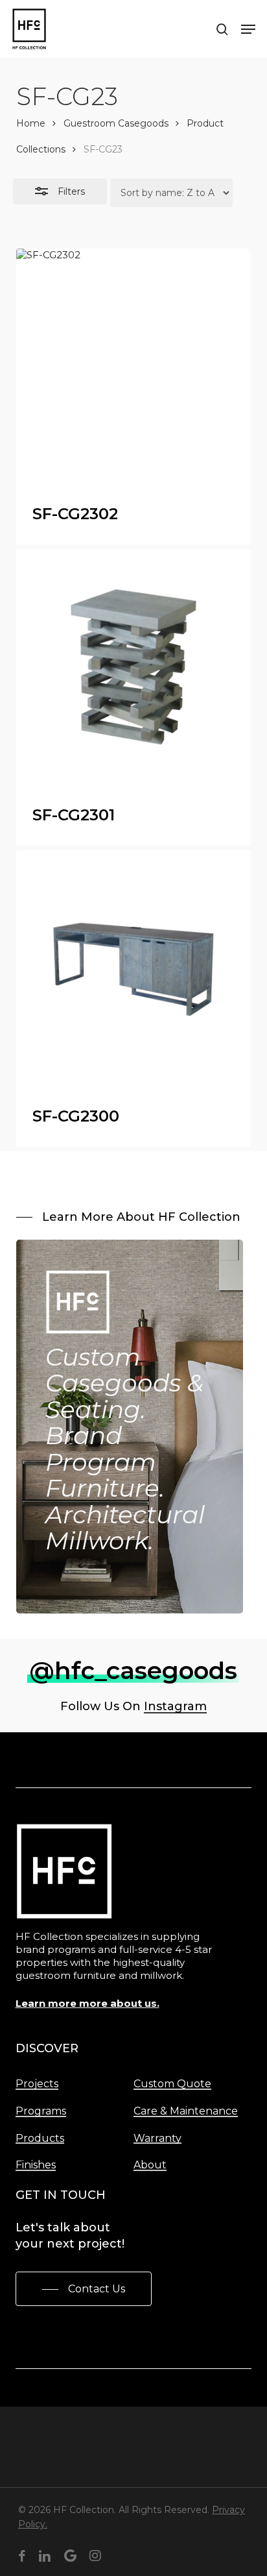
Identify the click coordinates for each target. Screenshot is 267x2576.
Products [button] (40, 2139)
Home (31, 123)
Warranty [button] (157, 2139)
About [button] (150, 2165)
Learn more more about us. (87, 2003)
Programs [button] (41, 2111)
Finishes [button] (36, 2165)
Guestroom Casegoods (116, 123)
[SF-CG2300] (134, 968)
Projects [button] (37, 2084)
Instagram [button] (175, 1706)
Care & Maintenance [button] (186, 2111)
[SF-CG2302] (134, 366)
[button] (248, 29)
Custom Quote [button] (172, 2084)
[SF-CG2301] (134, 667)
